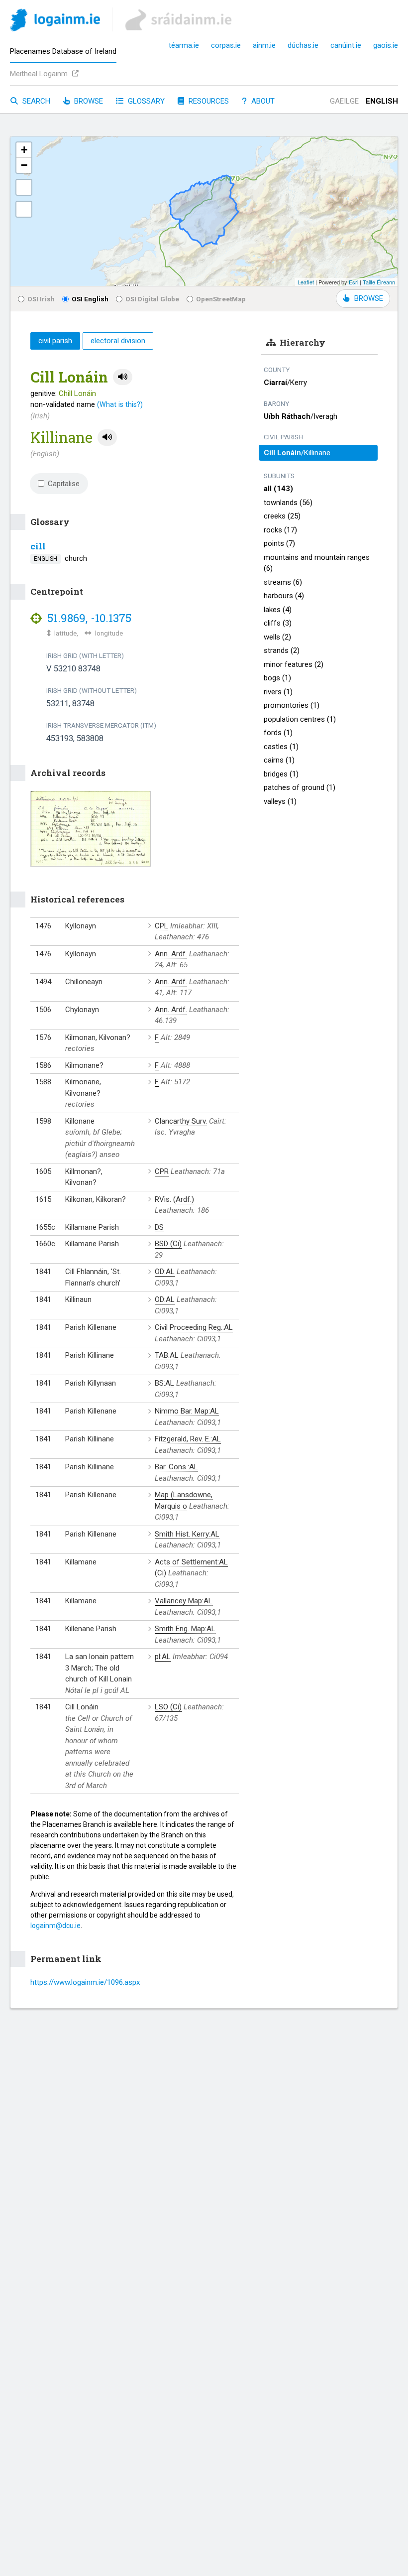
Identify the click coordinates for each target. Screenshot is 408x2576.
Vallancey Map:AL (184, 1601)
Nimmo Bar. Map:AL (187, 1411)
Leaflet (306, 282)
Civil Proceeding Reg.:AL (194, 1327)
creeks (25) (282, 516)
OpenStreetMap (221, 299)
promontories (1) (292, 705)
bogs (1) (277, 678)
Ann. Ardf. (171, 954)
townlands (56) (288, 503)
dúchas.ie (303, 45)
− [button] (24, 165)
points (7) (279, 543)
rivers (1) (278, 692)
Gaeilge (344, 101)
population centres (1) (300, 719)
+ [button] (24, 150)
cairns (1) (279, 760)
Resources (208, 101)
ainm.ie (264, 45)
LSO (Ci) (168, 1707)
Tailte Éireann (379, 282)
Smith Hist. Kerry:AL (187, 1534)
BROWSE (369, 298)
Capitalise (64, 484)
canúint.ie (346, 45)
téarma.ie (184, 45)
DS (159, 1227)
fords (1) (278, 733)
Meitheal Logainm (40, 74)
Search (35, 101)
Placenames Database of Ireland (63, 51)
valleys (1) (280, 801)
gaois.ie (386, 45)
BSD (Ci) (168, 1244)
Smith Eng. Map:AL (185, 1629)
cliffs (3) (278, 623)
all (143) (278, 489)
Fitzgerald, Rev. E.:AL (188, 1439)
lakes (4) (278, 610)
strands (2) (282, 650)
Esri (354, 282)
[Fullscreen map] (24, 187)
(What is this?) (120, 404)
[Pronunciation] (123, 377)
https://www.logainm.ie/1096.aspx (85, 1982)
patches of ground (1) (300, 787)
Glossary (145, 101)
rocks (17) (280, 530)
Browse (88, 101)
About (262, 101)
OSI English (90, 299)
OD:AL (165, 1272)
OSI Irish (41, 299)
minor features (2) (294, 664)
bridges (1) (281, 774)
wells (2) (277, 637)
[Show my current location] (24, 209)
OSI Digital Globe (152, 299)
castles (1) (281, 747)
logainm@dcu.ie (55, 1926)
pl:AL (163, 1657)
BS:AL (164, 1383)
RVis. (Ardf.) (174, 1199)
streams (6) (283, 582)
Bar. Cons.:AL (176, 1467)
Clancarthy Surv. (181, 1121)
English (382, 101)
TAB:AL (167, 1355)
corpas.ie (226, 45)
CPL (161, 926)
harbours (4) (284, 596)
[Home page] (55, 22)
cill (38, 546)
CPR (162, 1171)
